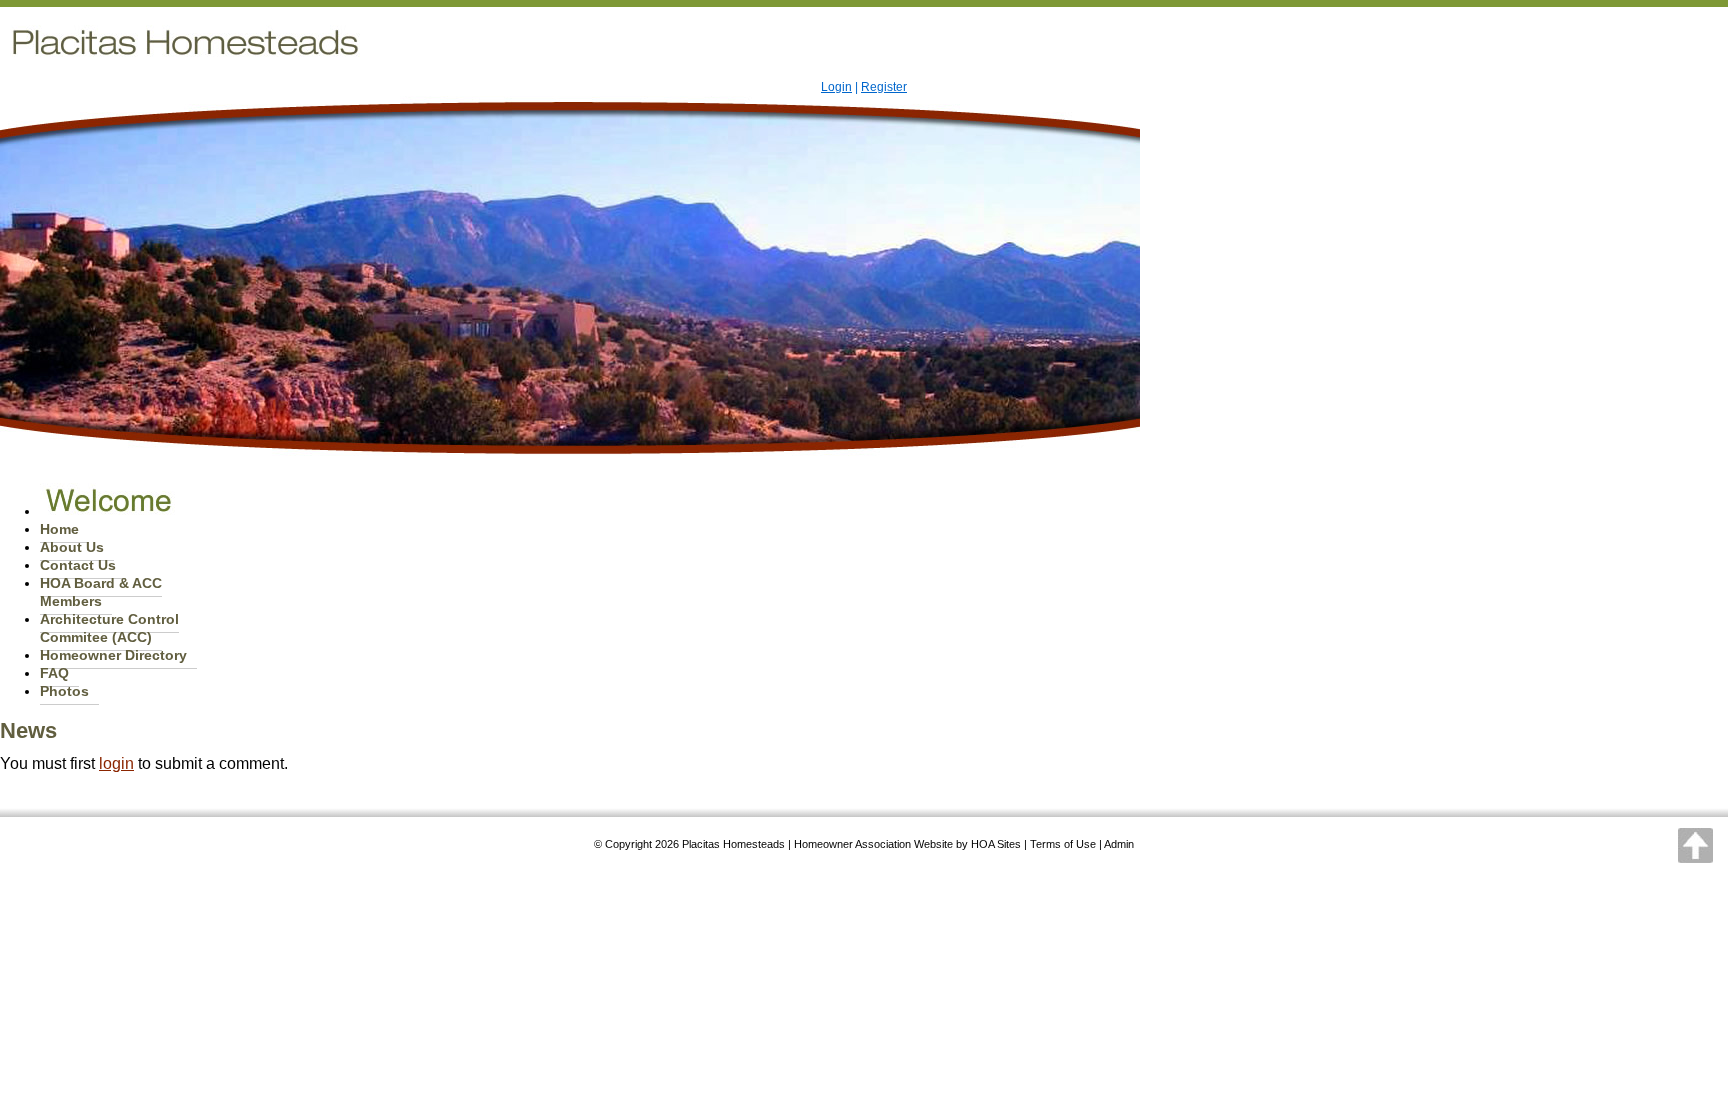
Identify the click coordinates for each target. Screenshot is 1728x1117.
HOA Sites (996, 844)
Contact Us (78, 565)
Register (884, 87)
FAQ (54, 673)
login (116, 763)
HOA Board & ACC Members (101, 592)
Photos (64, 691)
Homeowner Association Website (873, 844)
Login (836, 87)
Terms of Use (1063, 844)
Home (59, 529)
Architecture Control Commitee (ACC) (109, 628)
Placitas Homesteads (733, 844)
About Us (72, 547)
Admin (1119, 844)
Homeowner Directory (113, 655)
